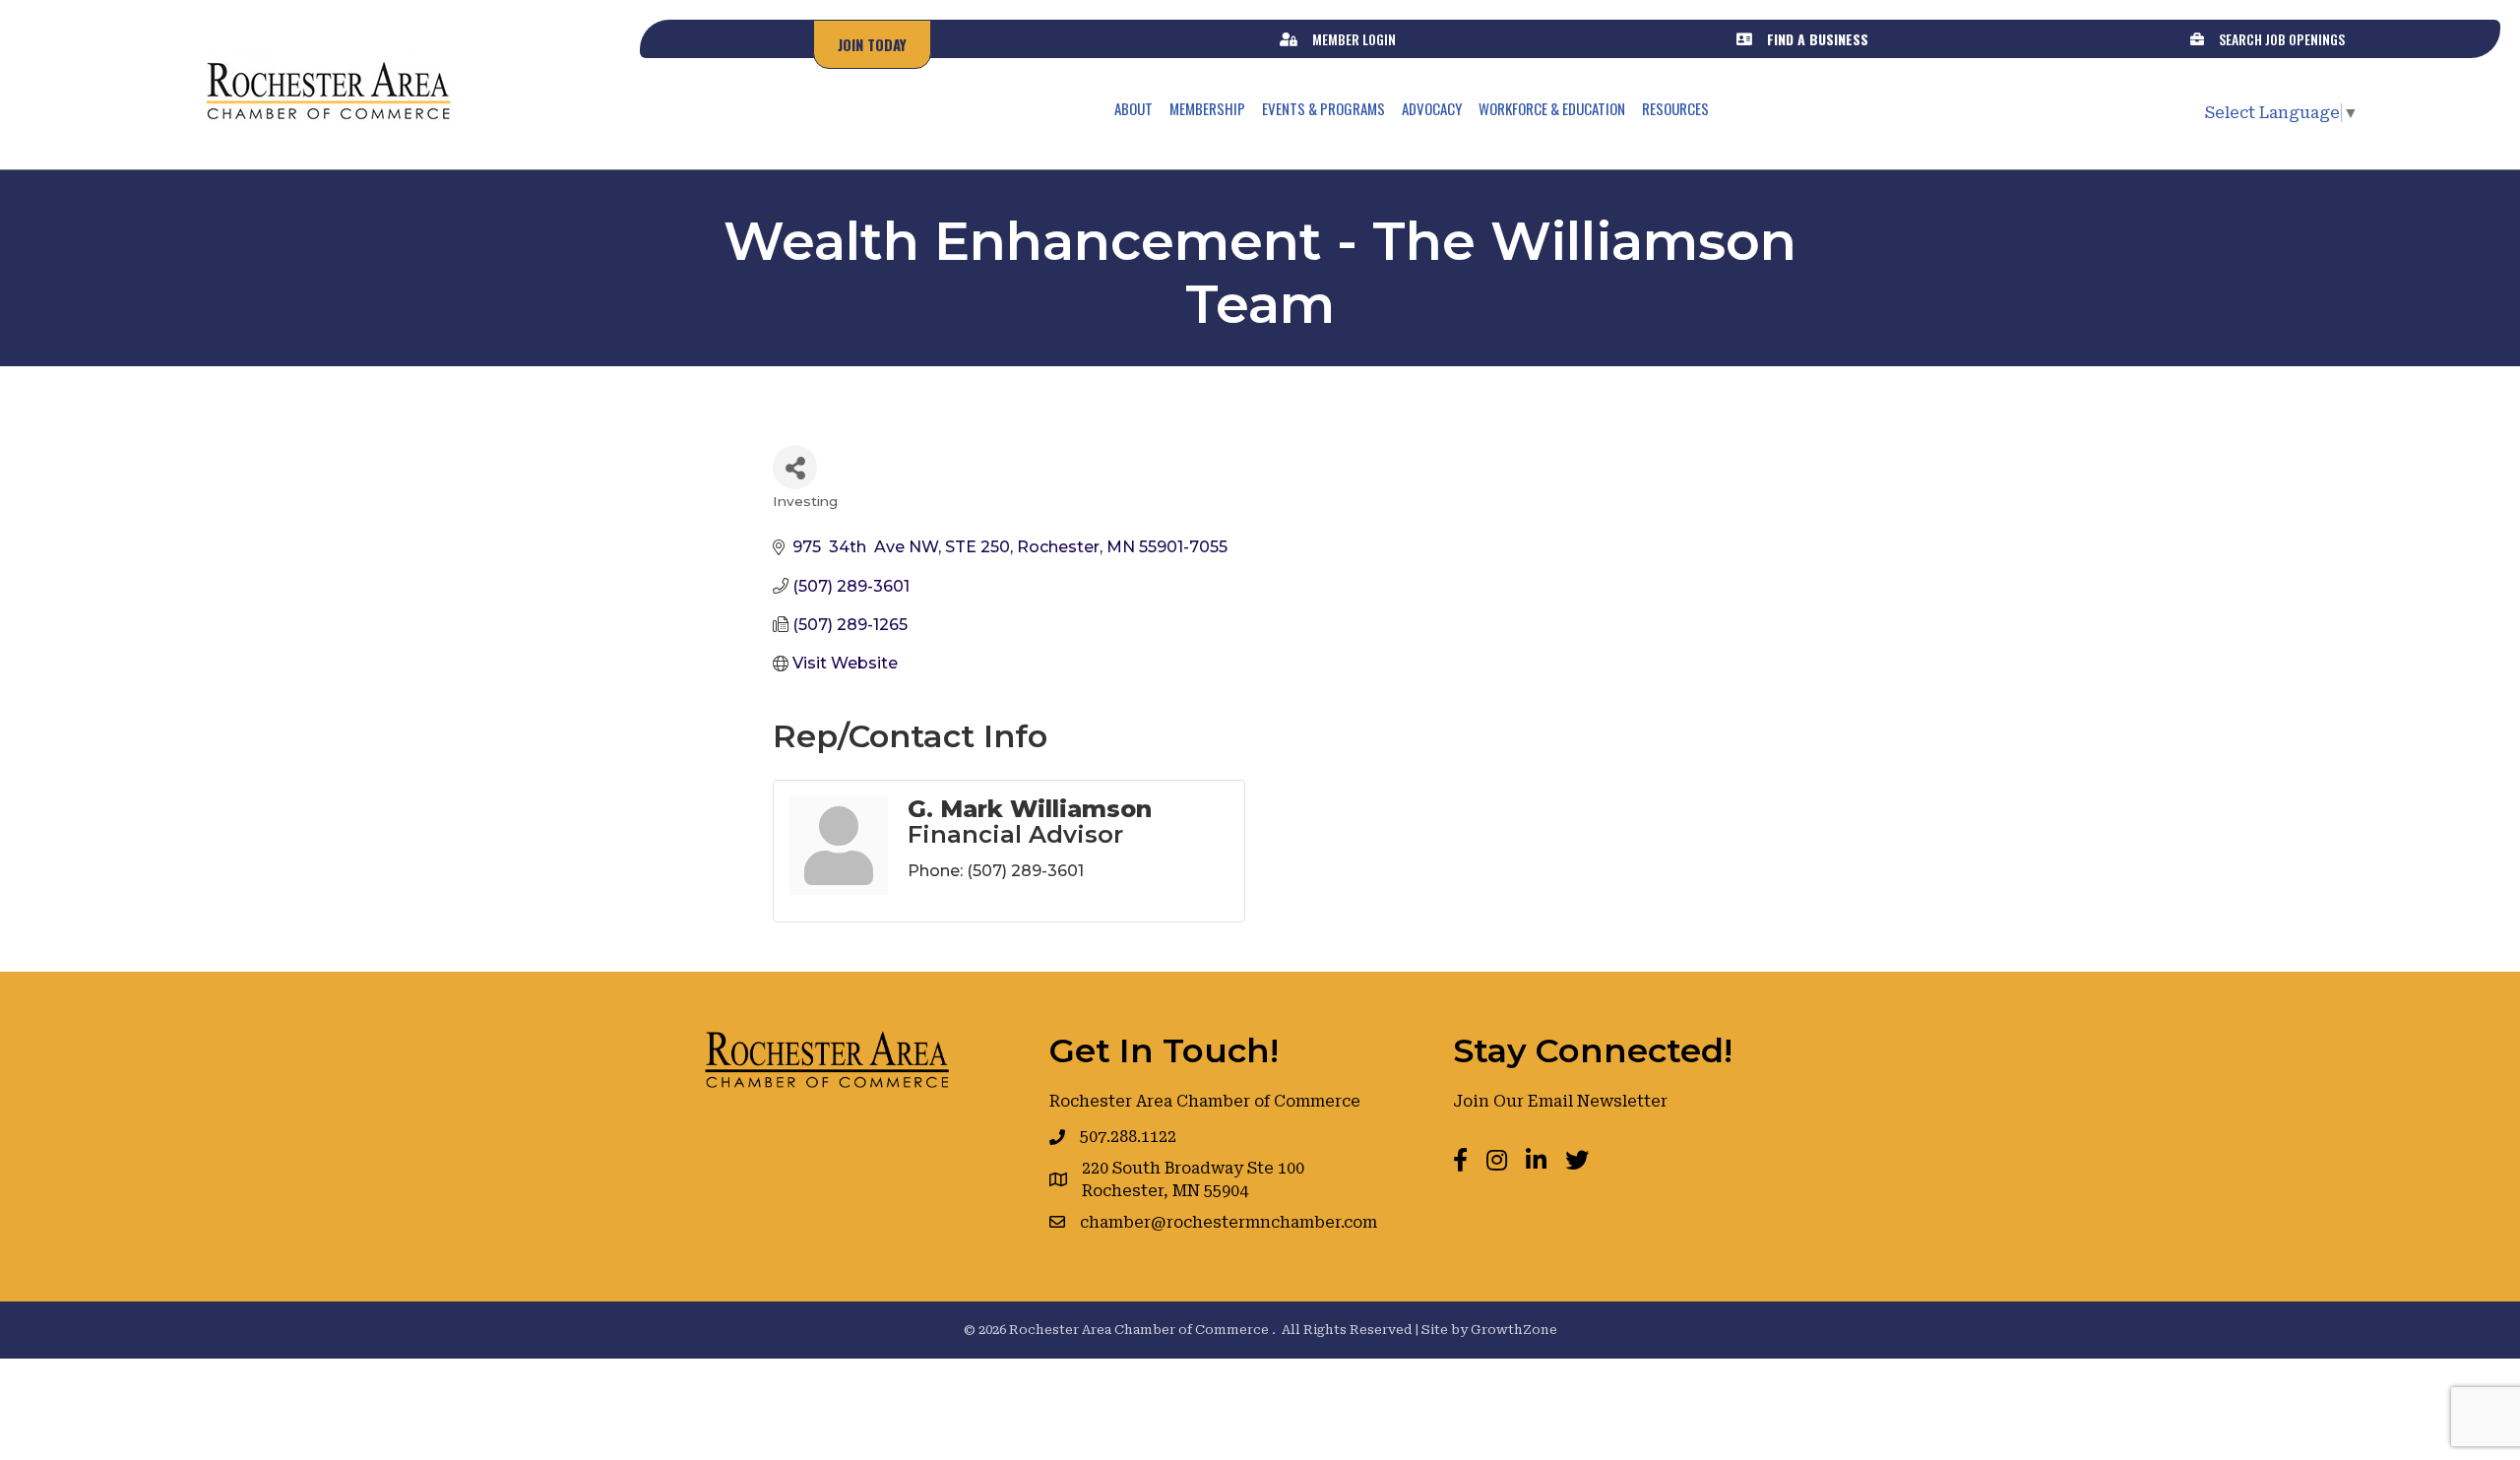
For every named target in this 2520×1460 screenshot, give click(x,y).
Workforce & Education (1552, 108)
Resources (1675, 108)
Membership (1207, 108)
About (1134, 108)
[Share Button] (795, 467)
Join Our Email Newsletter (1560, 1101)
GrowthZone (1514, 1330)
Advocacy (1432, 108)
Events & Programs (1323, 108)
